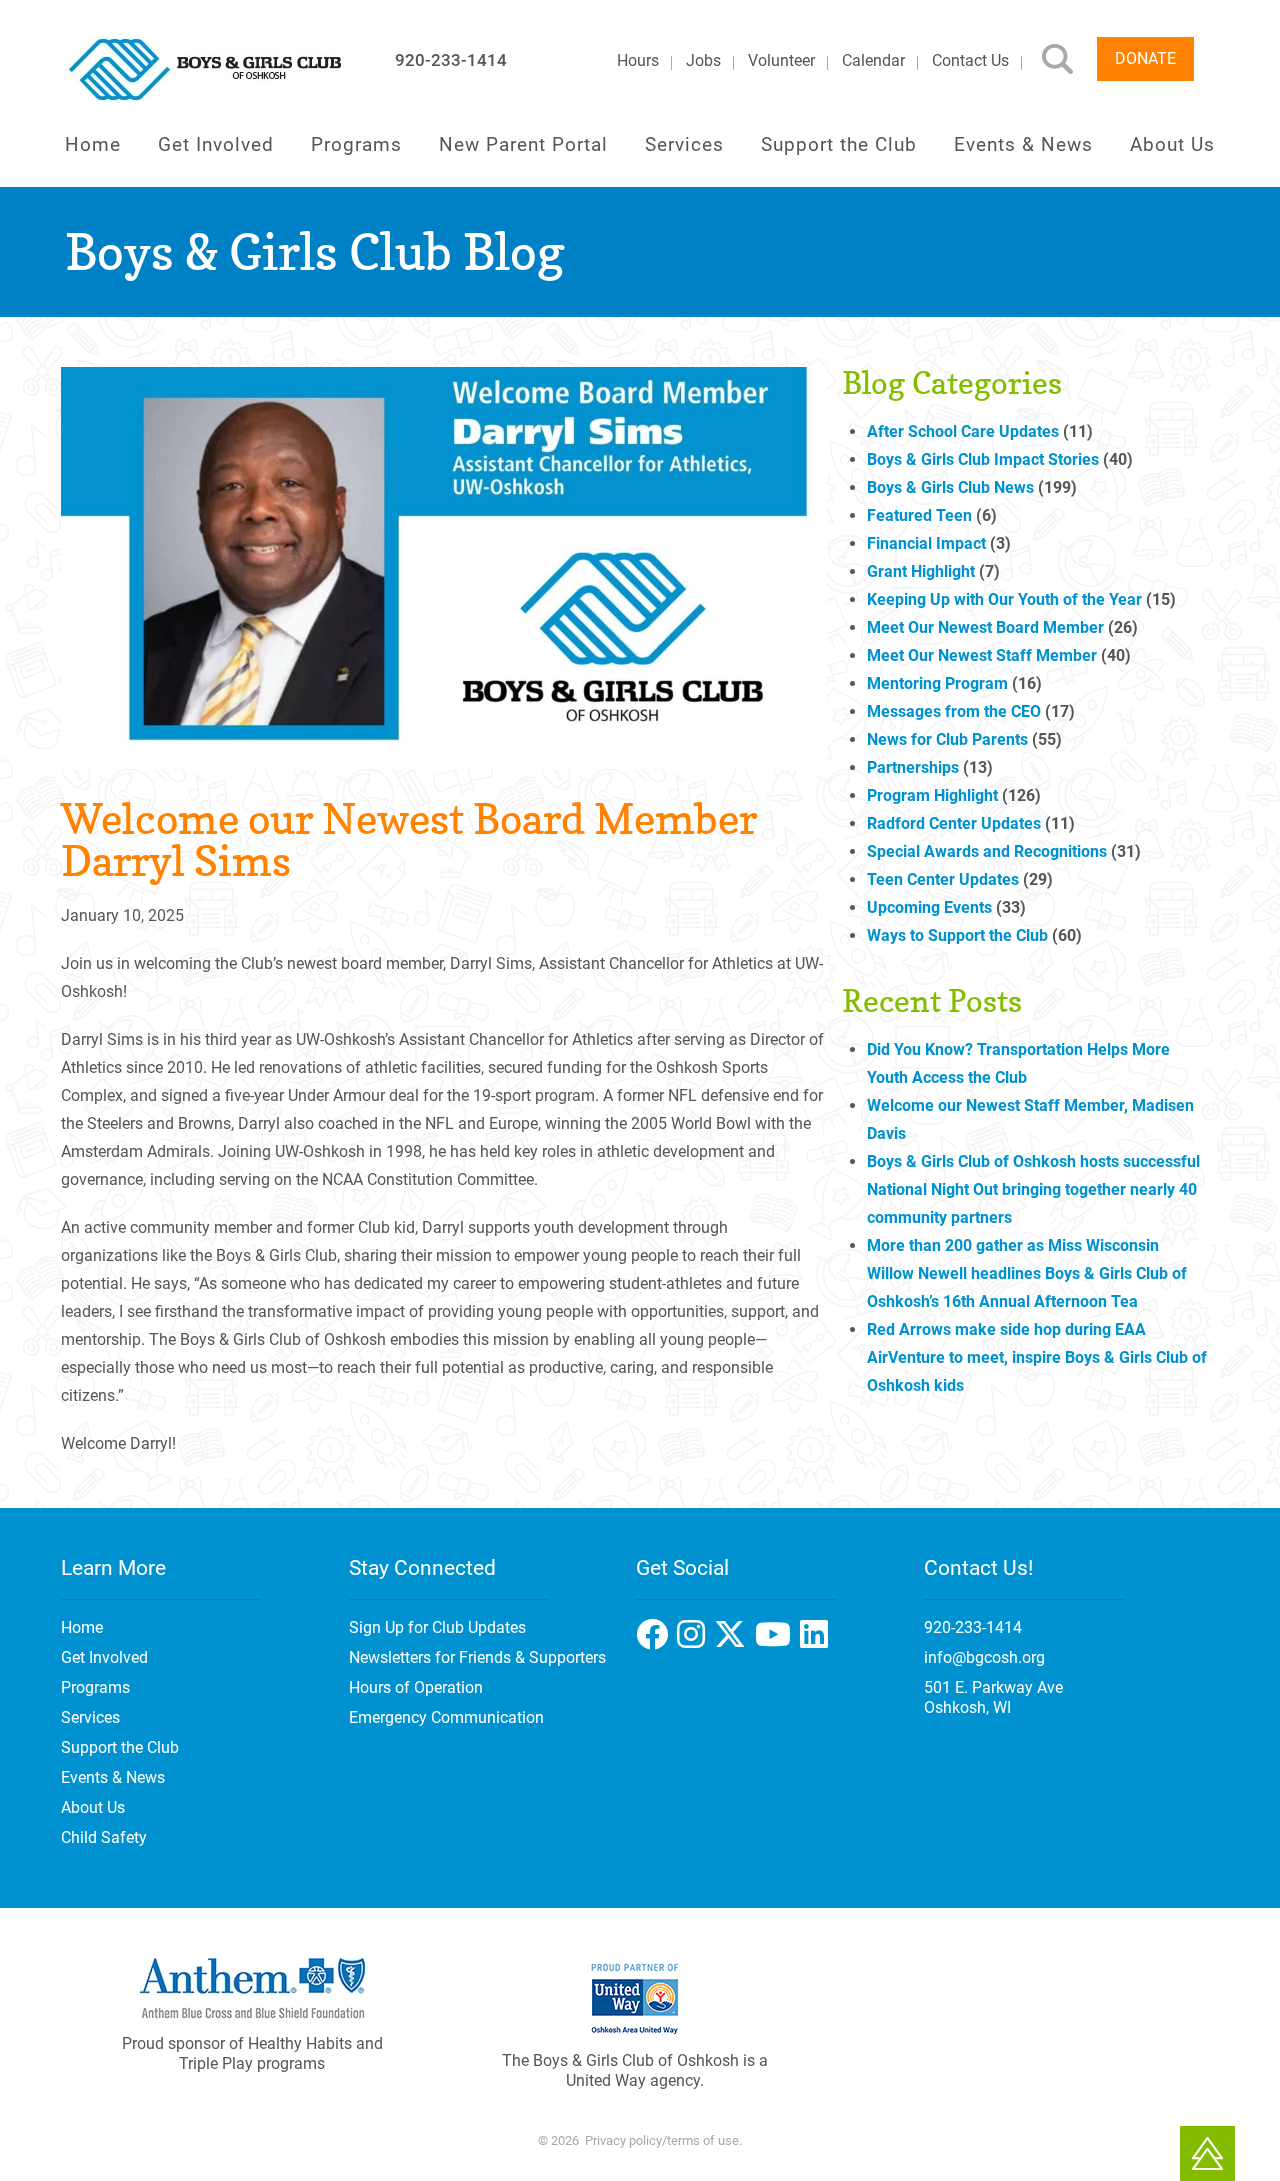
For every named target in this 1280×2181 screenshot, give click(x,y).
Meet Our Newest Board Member (985, 627)
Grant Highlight (921, 571)
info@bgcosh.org (984, 1657)
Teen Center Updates (943, 879)
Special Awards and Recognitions (987, 851)
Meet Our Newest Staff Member (982, 655)
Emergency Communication (446, 1717)
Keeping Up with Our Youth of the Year (1004, 599)
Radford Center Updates (954, 823)
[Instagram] (734, 1640)
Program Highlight (932, 795)
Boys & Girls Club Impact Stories (983, 459)
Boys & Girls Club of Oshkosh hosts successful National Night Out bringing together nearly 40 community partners (1033, 1189)
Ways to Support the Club (957, 935)
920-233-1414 (451, 60)
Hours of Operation (416, 1687)
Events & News (1023, 144)
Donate (1145, 58)
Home (93, 144)
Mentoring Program (937, 683)
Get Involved (216, 144)
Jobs (703, 60)
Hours (638, 60)
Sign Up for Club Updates (437, 1627)
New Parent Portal (523, 144)
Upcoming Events (929, 907)
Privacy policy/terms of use (662, 2140)
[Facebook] (695, 1640)
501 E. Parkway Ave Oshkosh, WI (993, 1697)
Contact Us (970, 60)
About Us (1172, 144)
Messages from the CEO (954, 711)
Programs (356, 144)
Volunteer (781, 60)
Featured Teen (919, 515)
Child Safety (104, 1837)
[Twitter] (777, 1640)
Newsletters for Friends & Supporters (477, 1657)
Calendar (873, 60)
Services (684, 144)
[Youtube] (816, 1640)
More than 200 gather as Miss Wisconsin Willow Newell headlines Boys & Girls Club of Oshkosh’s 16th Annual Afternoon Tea (1027, 1273)
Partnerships (913, 767)
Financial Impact (926, 543)
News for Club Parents (947, 739)
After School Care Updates (963, 431)
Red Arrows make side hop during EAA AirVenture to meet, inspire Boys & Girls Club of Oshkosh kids (1037, 1357)
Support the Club (839, 144)
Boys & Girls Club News (950, 487)
